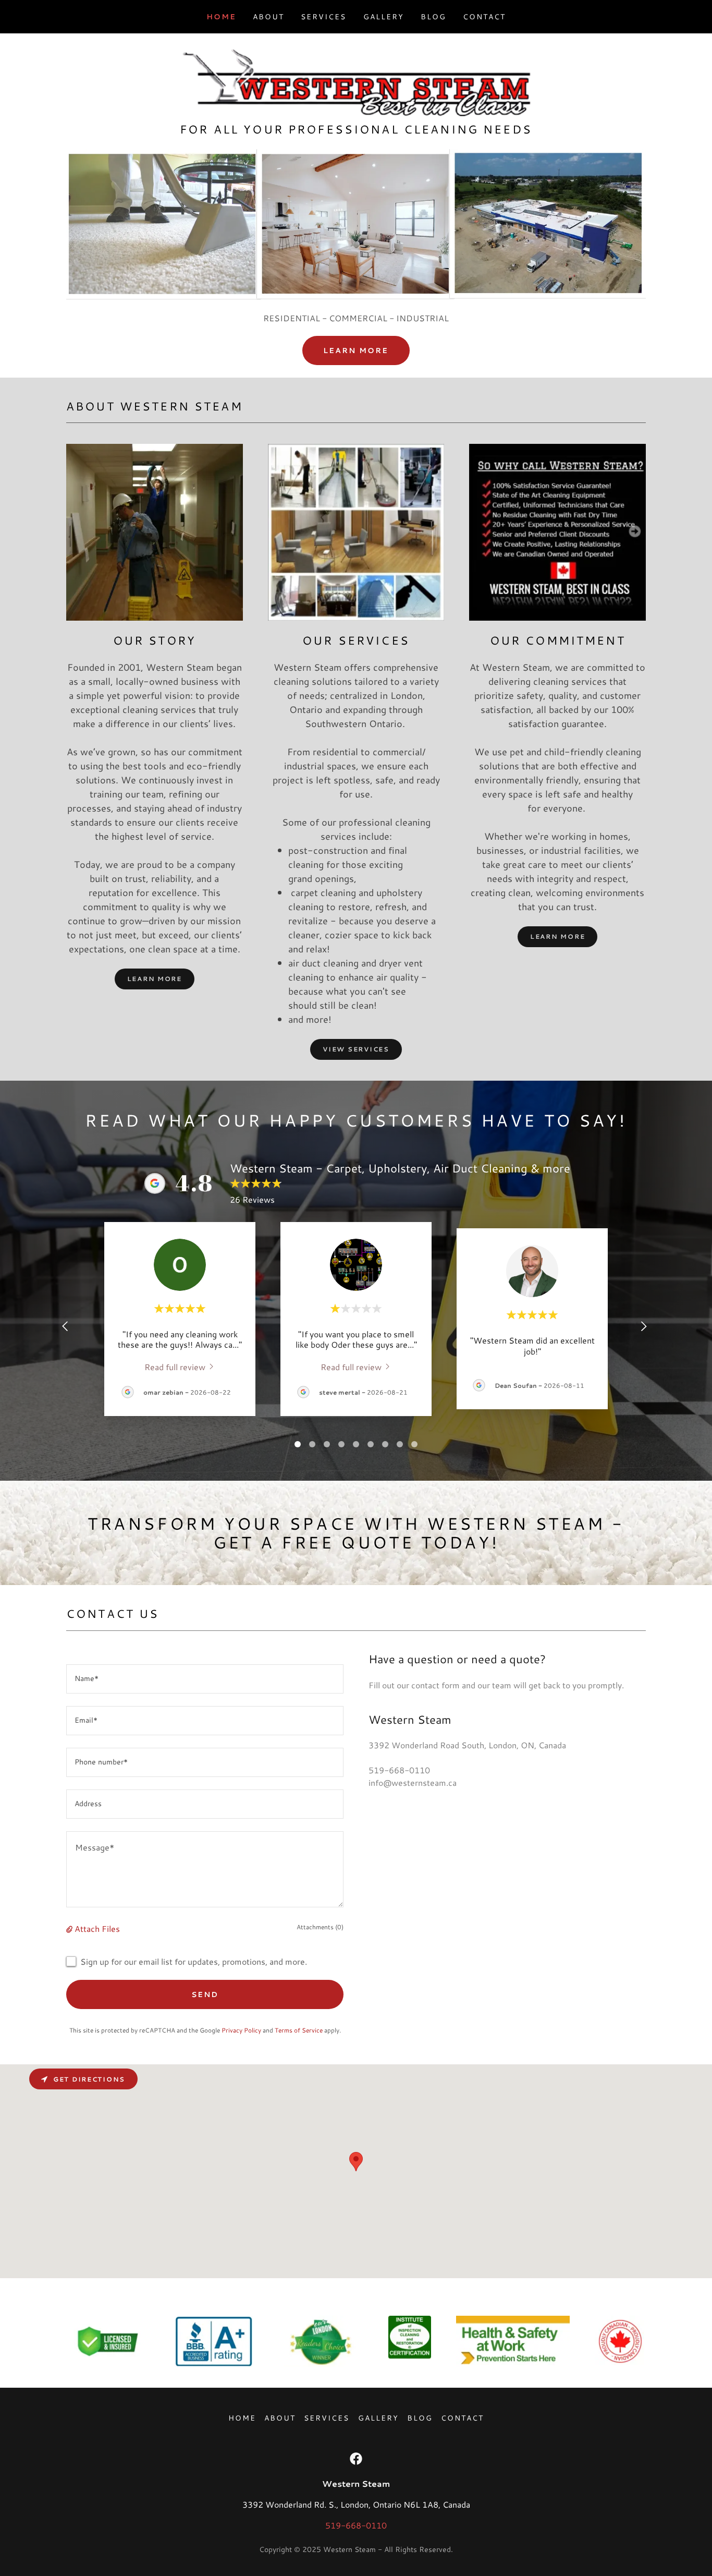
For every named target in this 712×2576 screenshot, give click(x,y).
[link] (356, 81)
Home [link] (221, 17)
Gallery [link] (384, 17)
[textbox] (205, 1679)
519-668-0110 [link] (399, 1770)
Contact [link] (484, 17)
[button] (70, 1928)
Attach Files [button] (97, 1928)
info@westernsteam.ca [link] (413, 1782)
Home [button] (242, 2418)
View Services (356, 1049)
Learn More (356, 350)
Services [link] (323, 17)
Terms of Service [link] (299, 2030)
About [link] (268, 17)
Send (205, 1994)
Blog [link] (433, 17)
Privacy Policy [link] (241, 2030)
